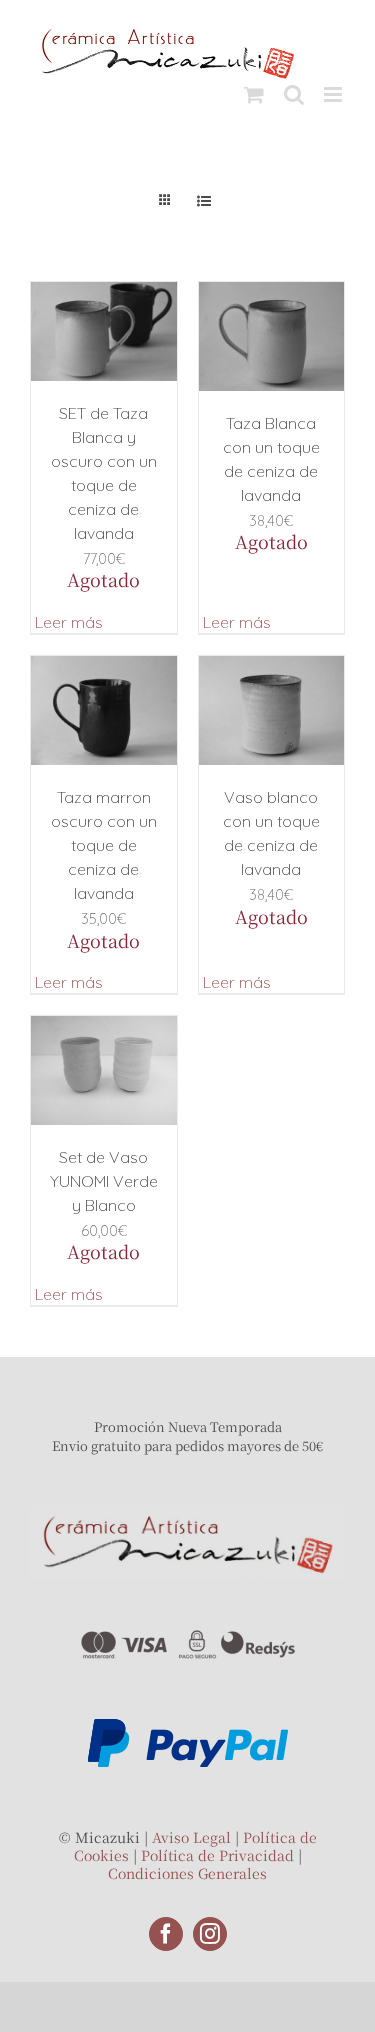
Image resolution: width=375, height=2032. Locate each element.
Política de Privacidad (217, 1855)
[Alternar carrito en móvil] (254, 94)
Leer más (69, 622)
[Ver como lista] (204, 200)
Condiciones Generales (187, 1873)
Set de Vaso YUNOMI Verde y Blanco (104, 1181)
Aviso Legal (191, 1837)
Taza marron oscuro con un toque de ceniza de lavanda (104, 845)
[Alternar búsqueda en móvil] (294, 94)
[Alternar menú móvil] (334, 94)
